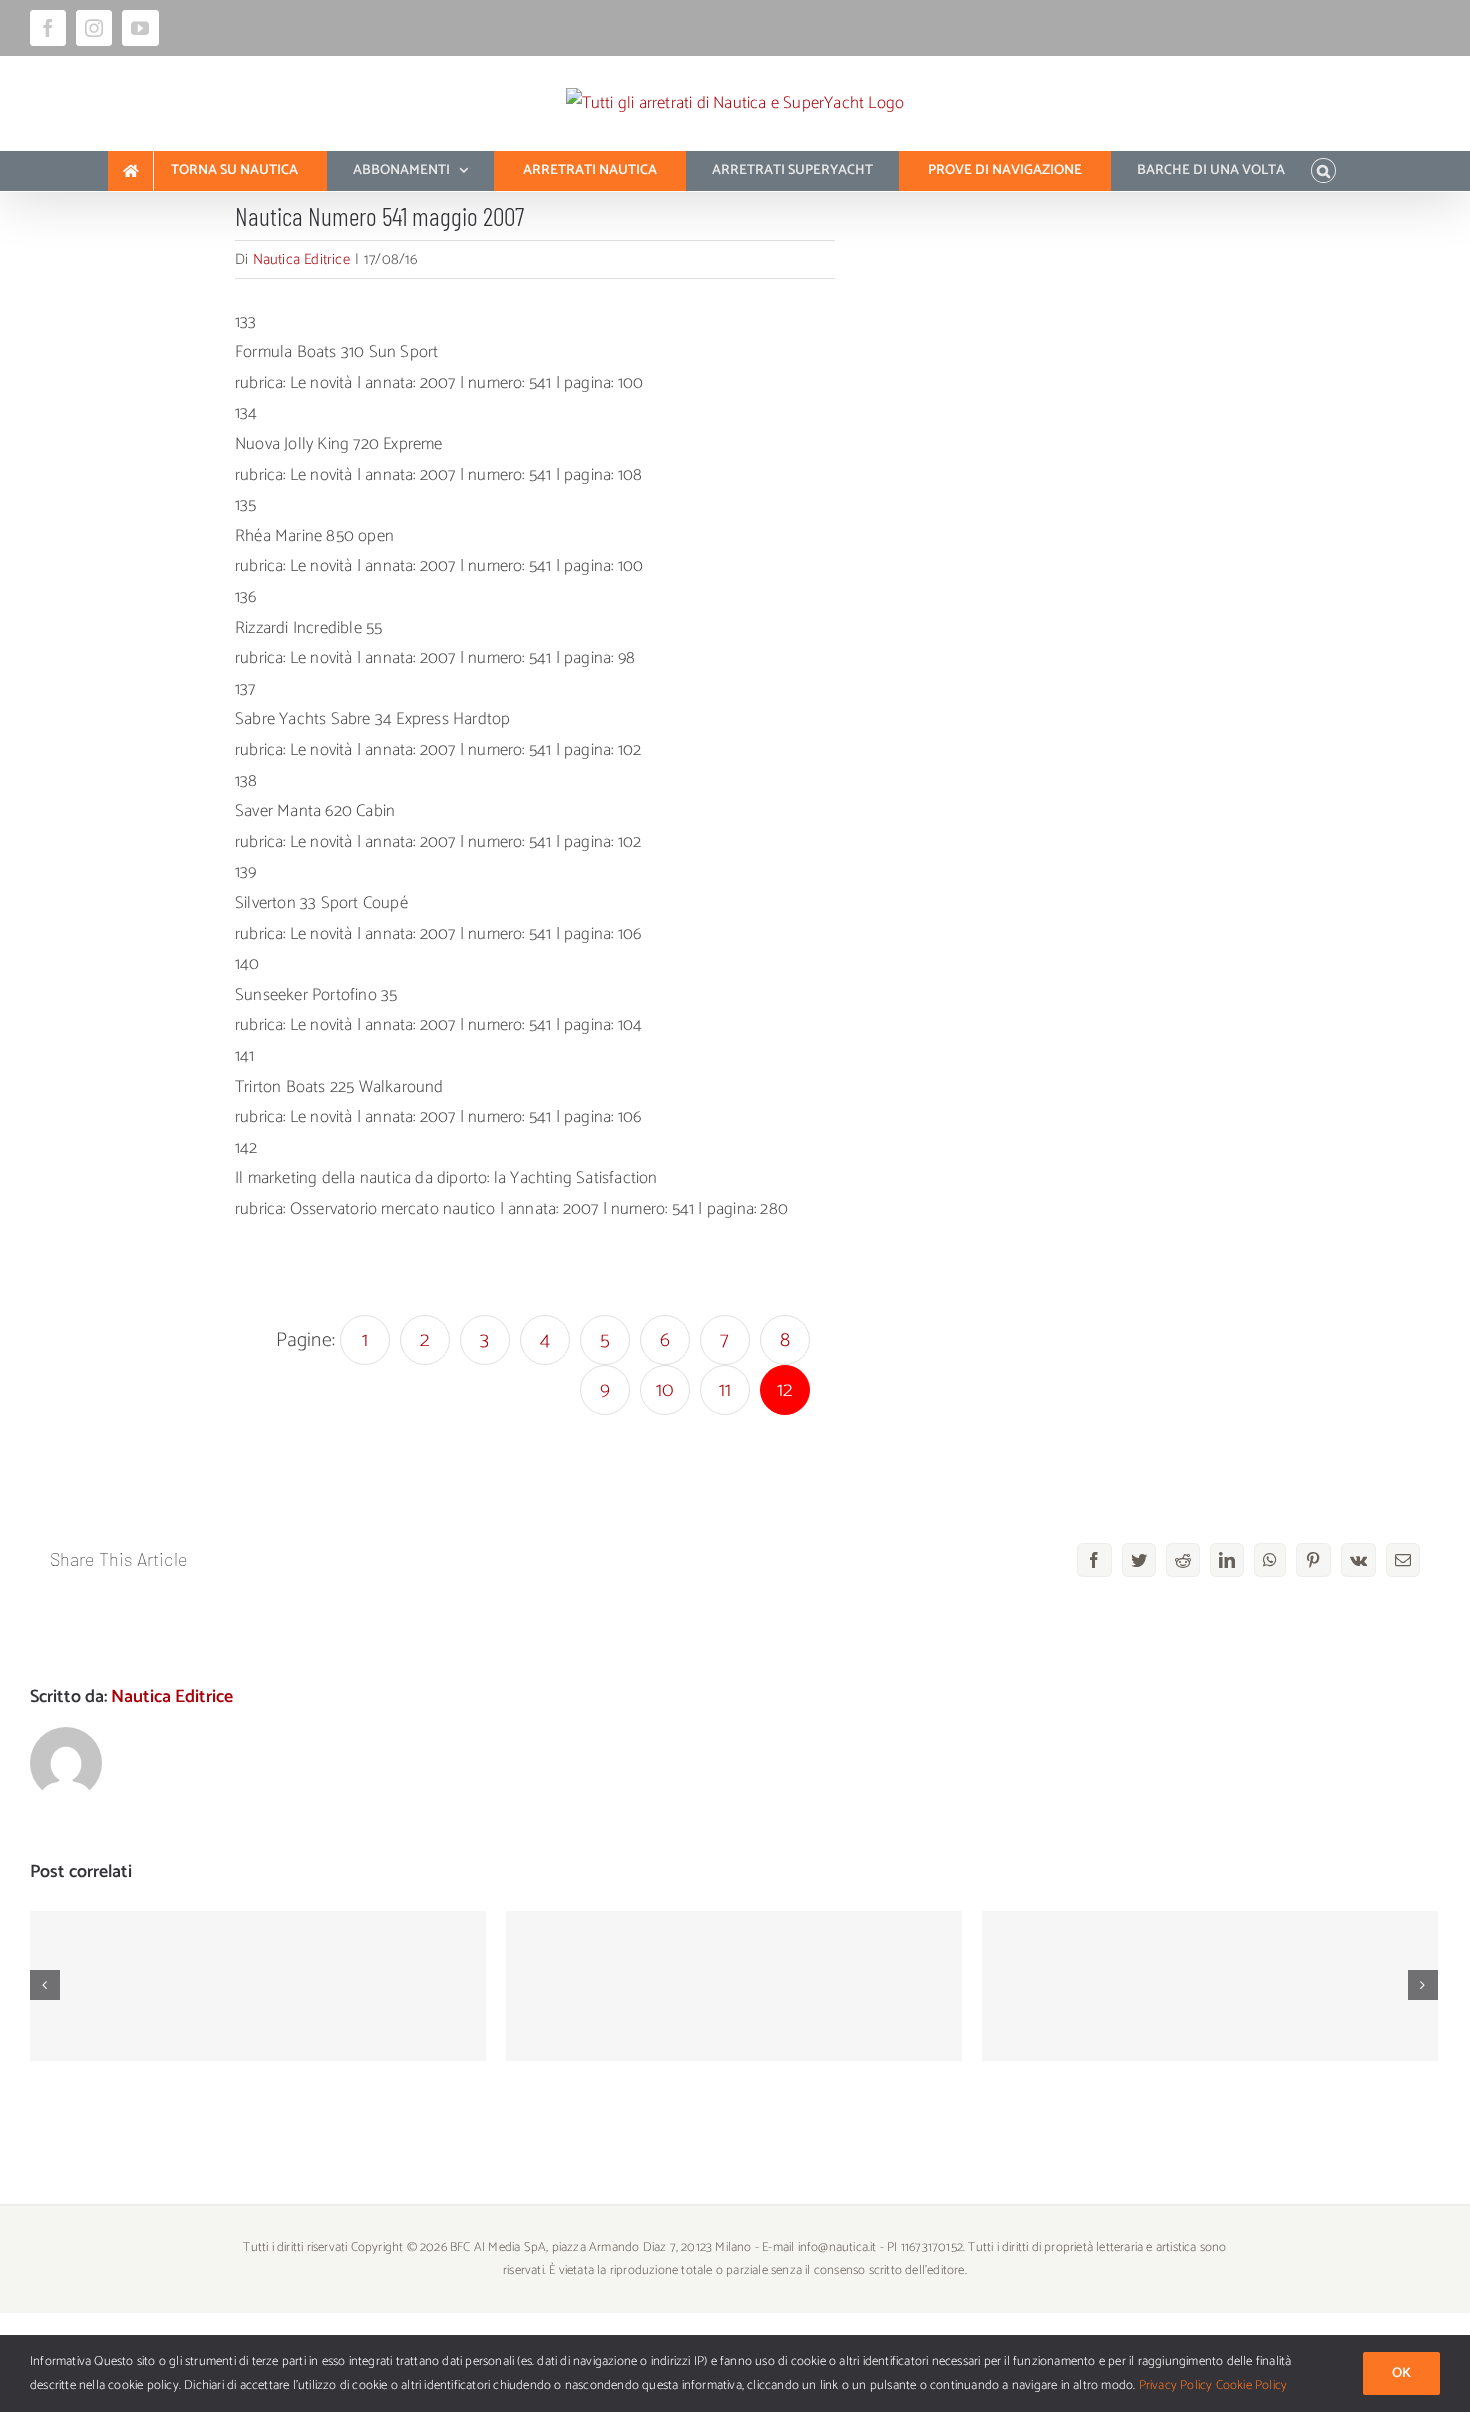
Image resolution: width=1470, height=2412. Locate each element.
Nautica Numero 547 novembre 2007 (734, 1969)
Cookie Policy (1252, 2385)
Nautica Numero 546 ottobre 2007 (1210, 1969)
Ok (1401, 2373)
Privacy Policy (1176, 2385)
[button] (1323, 171)
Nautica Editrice (301, 259)
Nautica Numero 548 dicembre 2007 (258, 1969)
